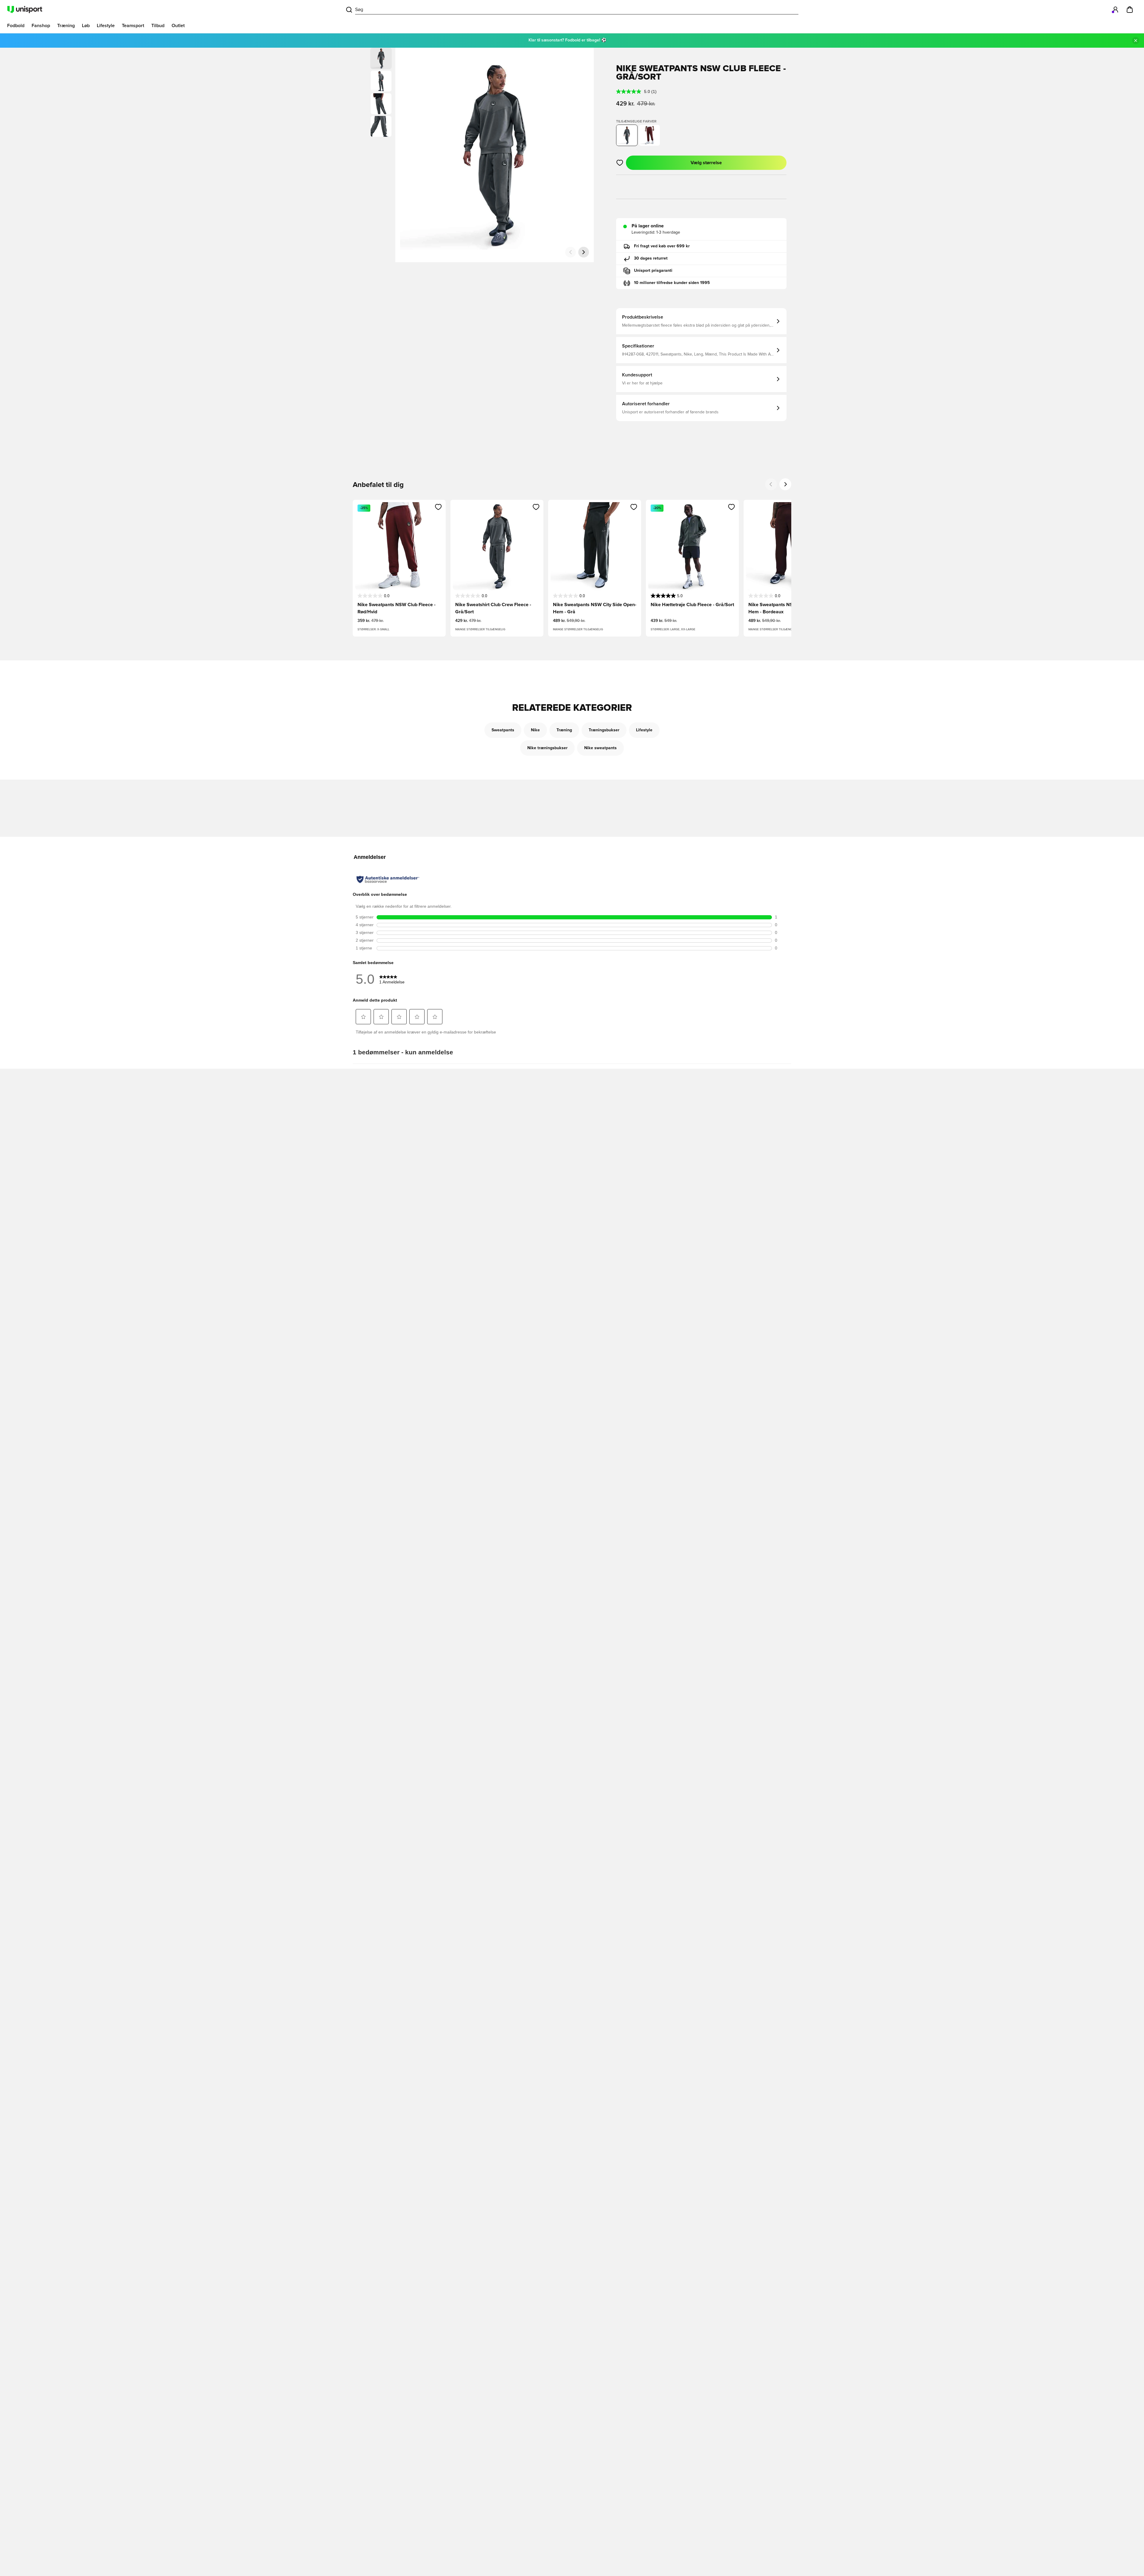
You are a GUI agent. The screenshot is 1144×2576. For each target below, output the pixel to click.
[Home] (25, 10)
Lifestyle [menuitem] (106, 26)
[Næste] (584, 252)
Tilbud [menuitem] (158, 26)
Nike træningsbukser (547, 748)
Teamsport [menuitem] (133, 26)
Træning (564, 730)
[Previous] (771, 484)
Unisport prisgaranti (653, 271)
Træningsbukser (604, 730)
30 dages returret (651, 258)
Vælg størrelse (706, 163)
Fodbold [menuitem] (16, 26)
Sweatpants (503, 730)
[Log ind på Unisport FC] (1115, 10)
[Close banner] (1136, 41)
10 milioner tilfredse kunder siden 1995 (672, 283)
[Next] (785, 484)
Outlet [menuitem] (178, 26)
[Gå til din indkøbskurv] (1130, 10)
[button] (381, 81)
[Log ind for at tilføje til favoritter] (620, 163)
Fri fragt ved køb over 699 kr (662, 246)
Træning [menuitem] (66, 26)
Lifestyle (644, 730)
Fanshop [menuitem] (41, 26)
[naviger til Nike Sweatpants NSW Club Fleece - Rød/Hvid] (649, 135)
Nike (535, 730)
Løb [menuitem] (86, 26)
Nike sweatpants (600, 748)
